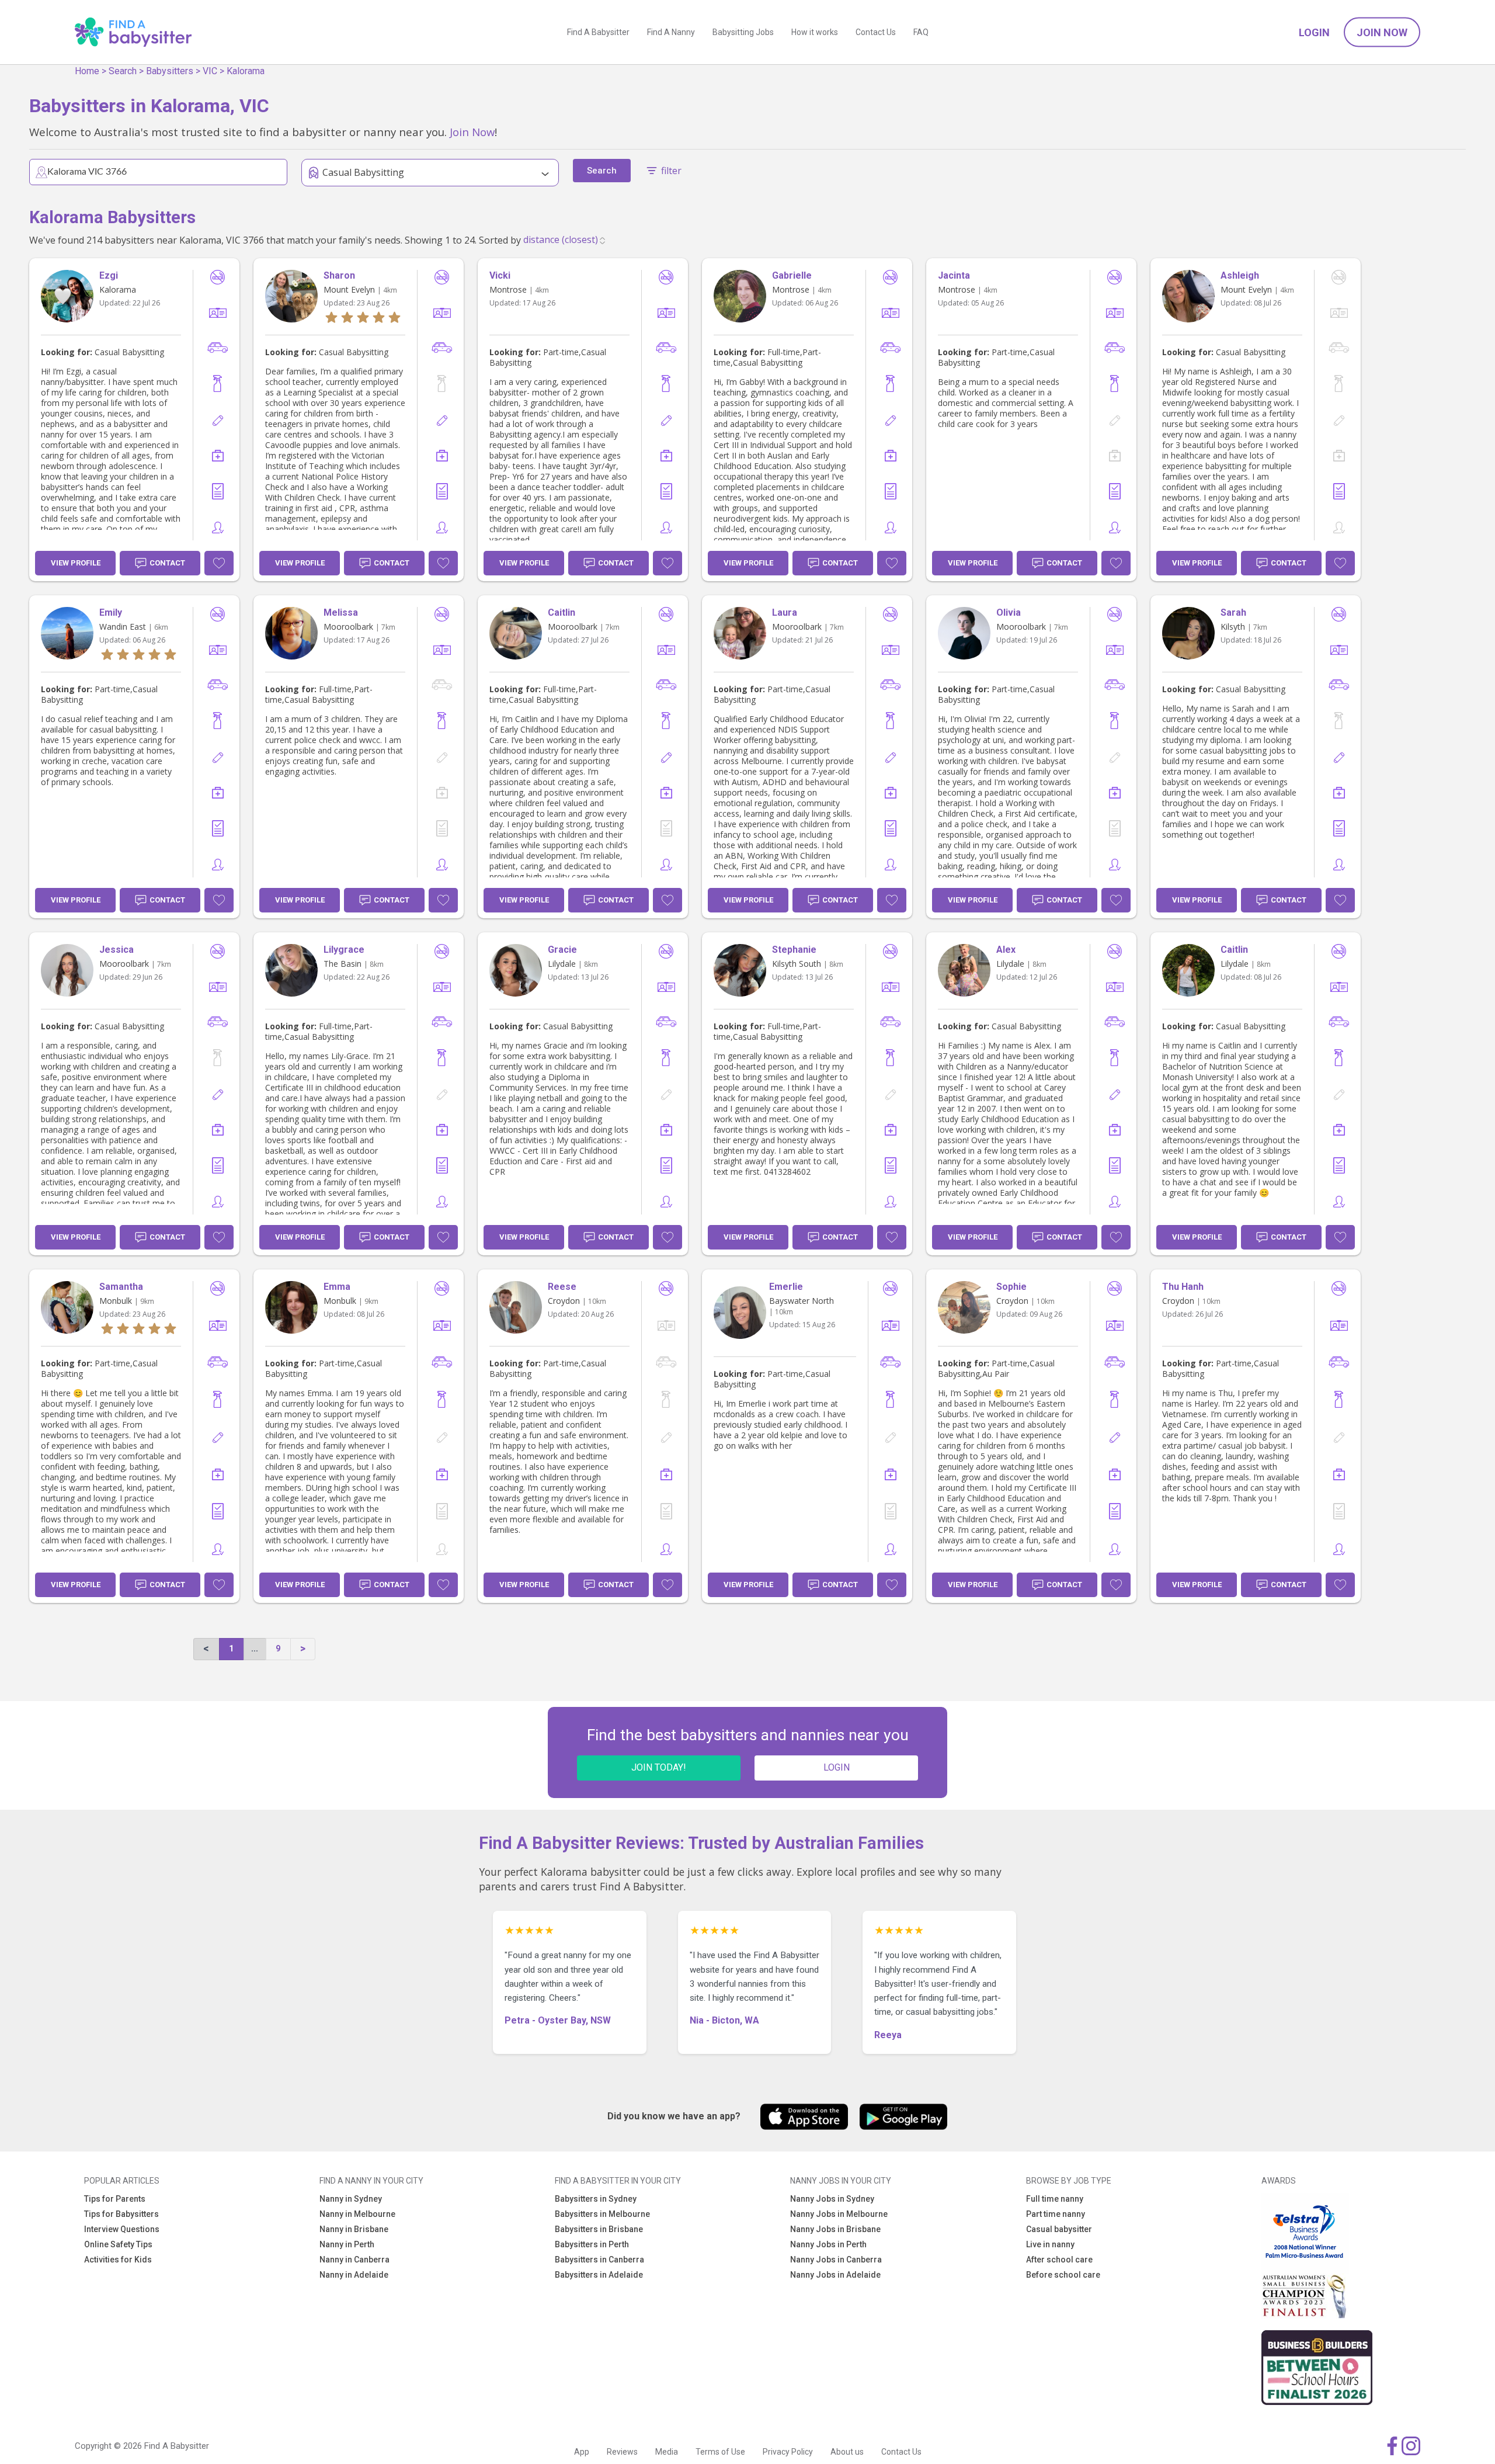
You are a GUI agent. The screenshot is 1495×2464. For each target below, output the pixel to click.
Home (87, 71)
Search (123, 71)
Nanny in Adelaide (354, 2275)
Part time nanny (1056, 2214)
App (582, 2452)
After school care (1059, 2260)
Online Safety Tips (118, 2244)
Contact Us (876, 32)
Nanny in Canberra (354, 2260)
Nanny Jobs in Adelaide (835, 2275)
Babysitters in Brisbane (599, 2229)
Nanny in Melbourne (357, 2214)
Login (1314, 32)
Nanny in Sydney (351, 2199)
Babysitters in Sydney (596, 2199)
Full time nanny (1055, 2199)
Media (667, 2452)
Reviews (622, 2452)
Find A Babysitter (598, 32)
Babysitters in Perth (592, 2244)
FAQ (921, 32)
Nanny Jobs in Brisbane (835, 2229)
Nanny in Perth (347, 2244)
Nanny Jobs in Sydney (832, 2199)
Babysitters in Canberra (599, 2260)
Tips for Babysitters (121, 2214)
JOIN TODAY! (659, 1767)
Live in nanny (1050, 2244)
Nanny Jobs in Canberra (836, 2260)
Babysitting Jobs (743, 32)
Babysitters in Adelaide (599, 2275)
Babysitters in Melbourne (602, 2214)
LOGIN (837, 1767)
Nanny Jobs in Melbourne (839, 2214)
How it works (815, 32)
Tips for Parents (115, 2199)
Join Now (1382, 32)
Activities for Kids (118, 2260)
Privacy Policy (788, 2452)
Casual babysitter (1059, 2229)
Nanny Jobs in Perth (828, 2244)
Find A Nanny (671, 32)
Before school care (1063, 2275)
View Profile (76, 563)
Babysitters (170, 71)
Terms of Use (720, 2452)
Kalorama (246, 71)
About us (847, 2452)
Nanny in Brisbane (354, 2229)
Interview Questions (122, 2229)
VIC (210, 71)
